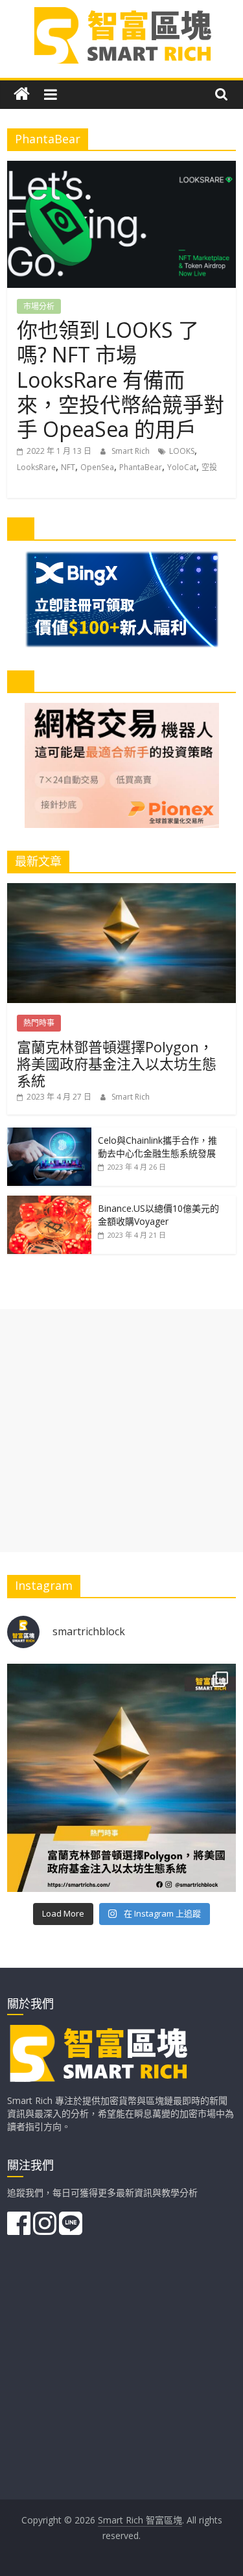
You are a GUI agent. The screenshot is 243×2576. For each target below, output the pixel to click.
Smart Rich (132, 451)
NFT (68, 467)
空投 (209, 467)
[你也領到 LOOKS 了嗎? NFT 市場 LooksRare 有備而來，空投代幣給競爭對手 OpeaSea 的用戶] (121, 169)
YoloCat (182, 467)
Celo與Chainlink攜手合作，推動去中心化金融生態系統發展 (157, 1147)
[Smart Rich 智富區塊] (22, 94)
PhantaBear (141, 467)
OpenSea (97, 467)
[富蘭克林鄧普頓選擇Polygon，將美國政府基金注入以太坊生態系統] (121, 890)
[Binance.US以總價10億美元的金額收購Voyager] (49, 1202)
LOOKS (182, 451)
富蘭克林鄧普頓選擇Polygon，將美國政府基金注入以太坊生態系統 (117, 1064)
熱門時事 (39, 1023)
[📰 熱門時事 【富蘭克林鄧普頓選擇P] (121, 1778)
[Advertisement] (121, 1431)
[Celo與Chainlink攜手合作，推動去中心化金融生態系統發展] (49, 1134)
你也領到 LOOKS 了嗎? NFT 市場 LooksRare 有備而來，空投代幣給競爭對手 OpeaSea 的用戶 (121, 380)
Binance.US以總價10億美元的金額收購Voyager (158, 1215)
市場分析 (39, 306)
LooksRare (36, 467)
